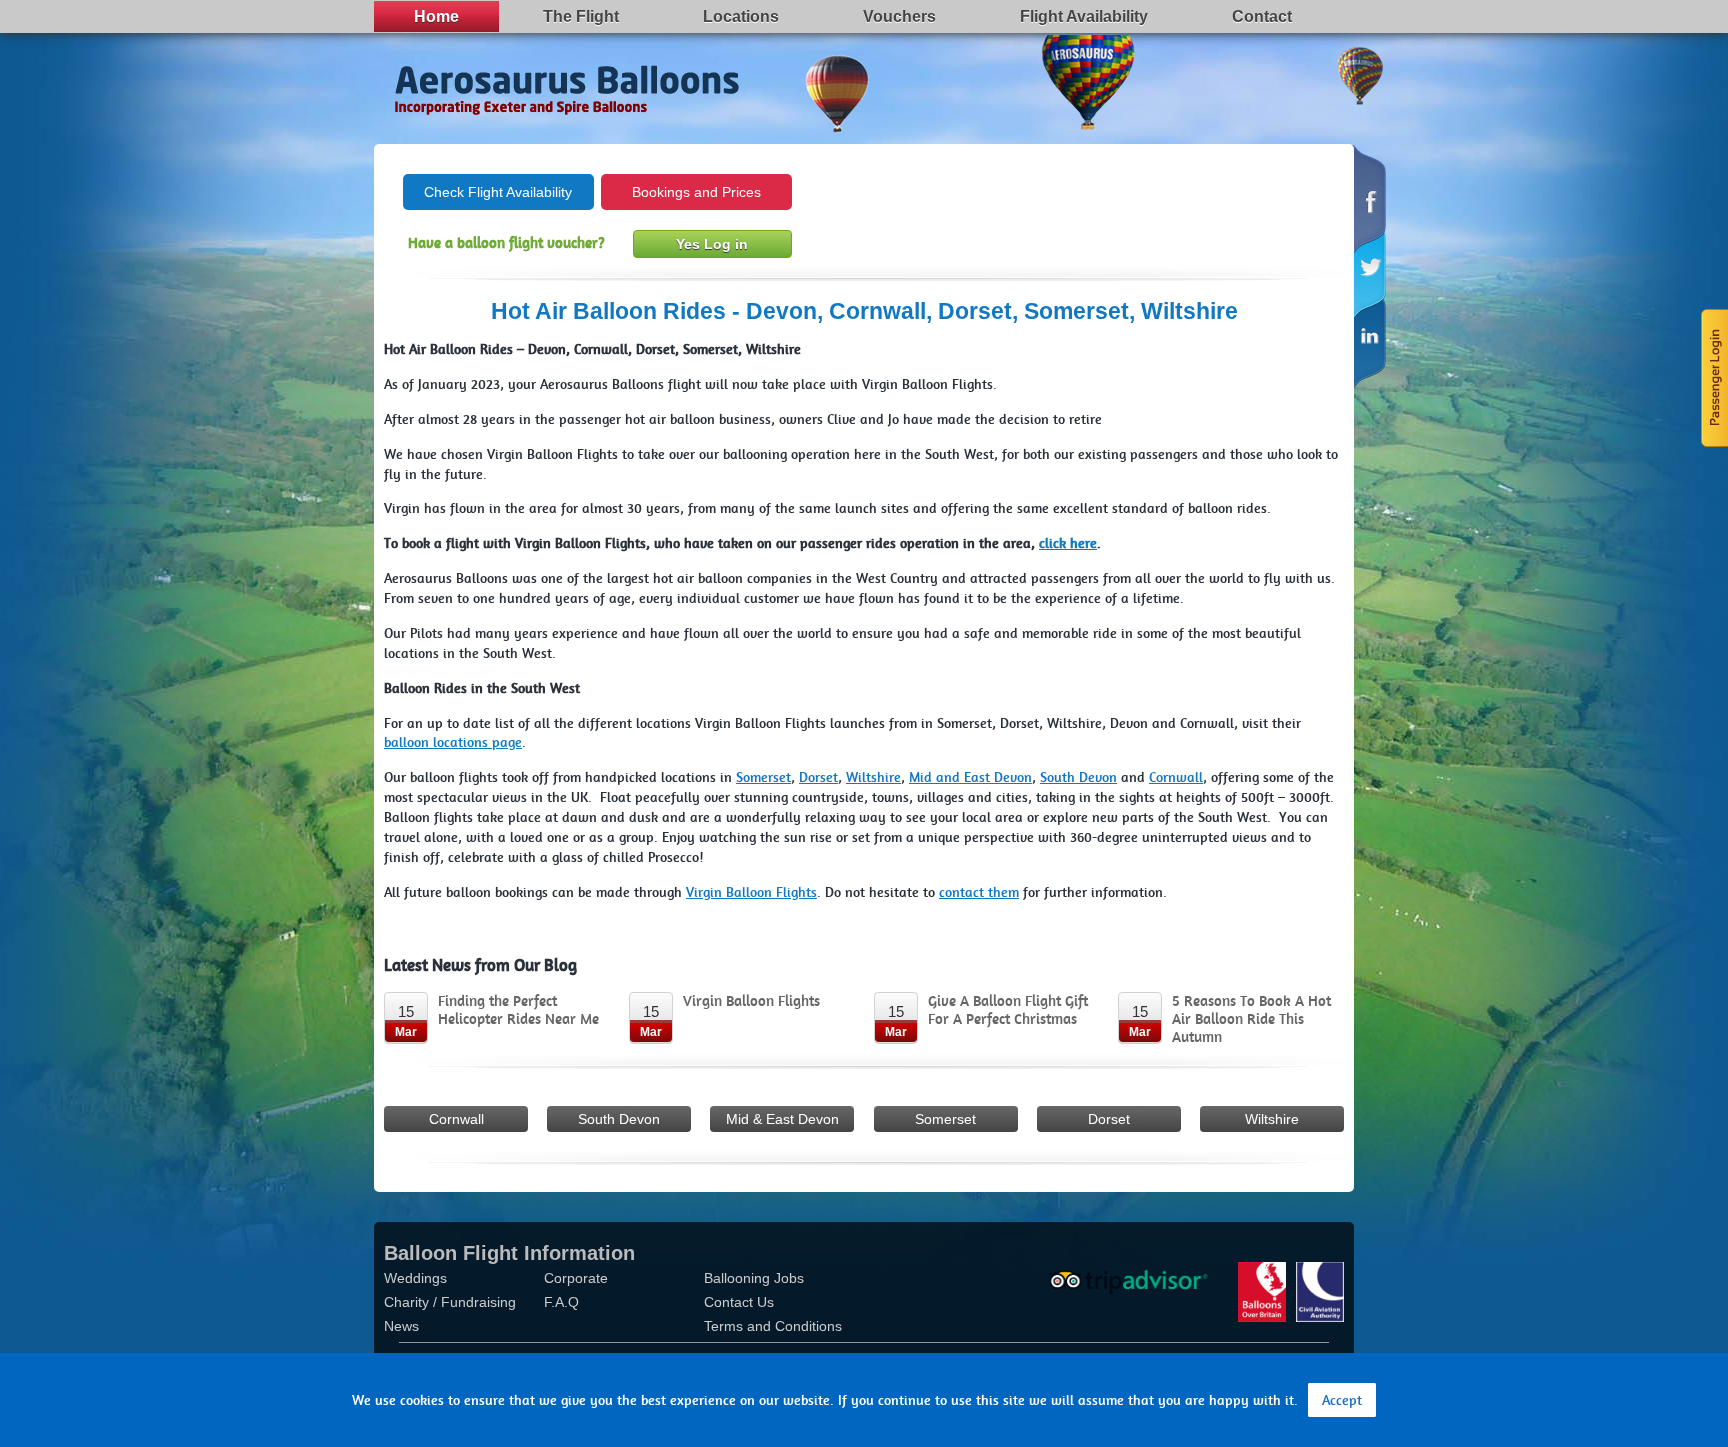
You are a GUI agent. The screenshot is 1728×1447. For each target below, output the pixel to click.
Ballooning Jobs (754, 1278)
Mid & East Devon (782, 1119)
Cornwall (456, 1119)
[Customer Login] (1713, 376)
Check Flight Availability (498, 192)
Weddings (415, 1278)
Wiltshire (1272, 1119)
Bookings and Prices (696, 192)
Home (436, 16)
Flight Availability (1084, 16)
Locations (741, 16)
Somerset (945, 1119)
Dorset (1109, 1119)
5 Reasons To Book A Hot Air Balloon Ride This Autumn (1251, 1019)
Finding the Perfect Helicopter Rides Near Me (518, 1010)
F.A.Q (561, 1302)
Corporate (576, 1278)
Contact (1262, 16)
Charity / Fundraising (450, 1302)
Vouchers (899, 16)
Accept (1342, 1400)
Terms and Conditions (773, 1326)
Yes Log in (712, 244)
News (401, 1326)
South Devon (619, 1119)
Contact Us (739, 1302)
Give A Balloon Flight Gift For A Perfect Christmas (1008, 1010)
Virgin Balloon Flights (751, 1001)
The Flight (581, 16)
